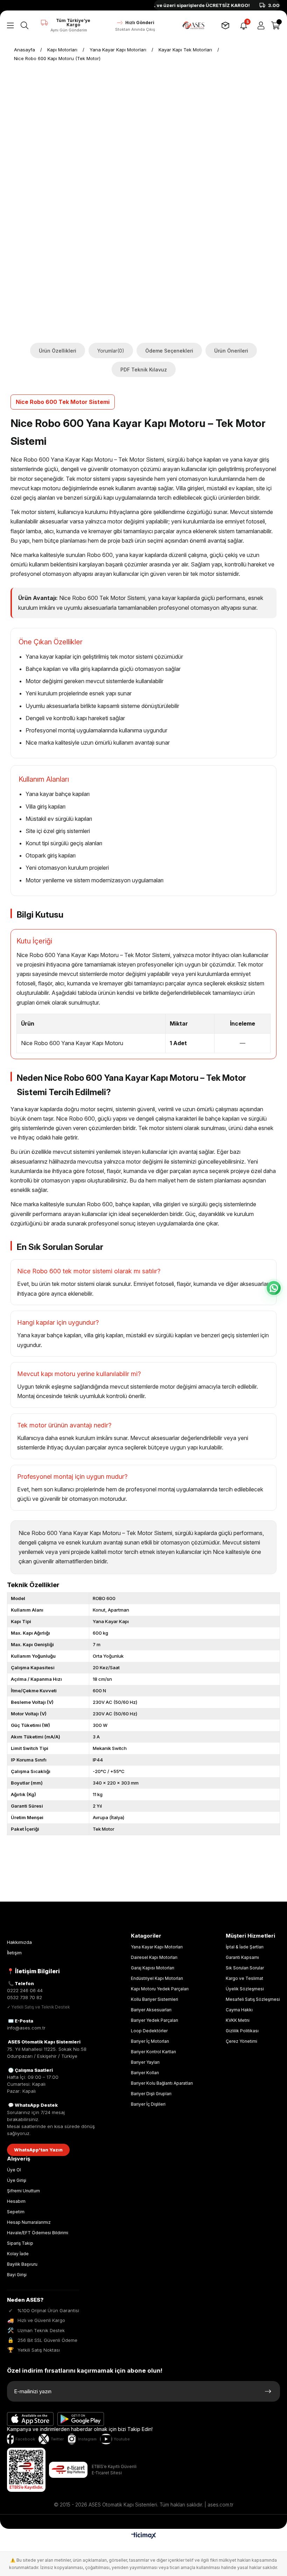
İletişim (14, 1953)
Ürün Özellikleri (58, 351)
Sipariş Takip (20, 2243)
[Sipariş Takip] (225, 26)
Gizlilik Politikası (242, 2031)
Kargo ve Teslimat (244, 1978)
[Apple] (30, 2419)
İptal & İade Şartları (245, 1947)
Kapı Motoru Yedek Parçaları (160, 1989)
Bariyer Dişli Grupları (151, 2094)
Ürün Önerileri (231, 351)
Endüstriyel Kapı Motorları (157, 1978)
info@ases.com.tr (26, 2028)
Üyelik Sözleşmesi (245, 1989)
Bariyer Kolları (145, 2073)
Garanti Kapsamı (242, 1957)
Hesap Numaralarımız (29, 2222)
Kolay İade (18, 2254)
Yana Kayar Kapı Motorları (157, 1947)
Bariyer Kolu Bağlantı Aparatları (162, 2083)
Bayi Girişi (17, 2275)
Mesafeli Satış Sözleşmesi (253, 1999)
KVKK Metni (238, 2020)
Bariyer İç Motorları (150, 2041)
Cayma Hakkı (239, 2010)
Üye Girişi (17, 2180)
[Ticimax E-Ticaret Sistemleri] (144, 2536)
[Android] (81, 2419)
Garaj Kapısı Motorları (153, 1968)
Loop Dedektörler (149, 2031)
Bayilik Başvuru (22, 2264)
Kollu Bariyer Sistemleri (155, 1999)
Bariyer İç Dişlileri (148, 2104)
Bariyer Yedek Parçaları (155, 2020)
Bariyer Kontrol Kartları (153, 2052)
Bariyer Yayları (145, 2062)
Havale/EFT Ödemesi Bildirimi (38, 2233)
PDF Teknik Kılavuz (144, 370)
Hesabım (16, 2201)
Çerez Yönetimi (241, 2041)
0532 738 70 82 (24, 1997)
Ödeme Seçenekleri (169, 351)
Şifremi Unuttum (23, 2191)
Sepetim (16, 2212)
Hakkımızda (19, 1942)
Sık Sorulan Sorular (245, 1968)
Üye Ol (14, 2170)
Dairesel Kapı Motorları (154, 1957)
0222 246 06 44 (25, 1990)
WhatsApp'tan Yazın (38, 2150)
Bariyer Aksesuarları (151, 2010)
